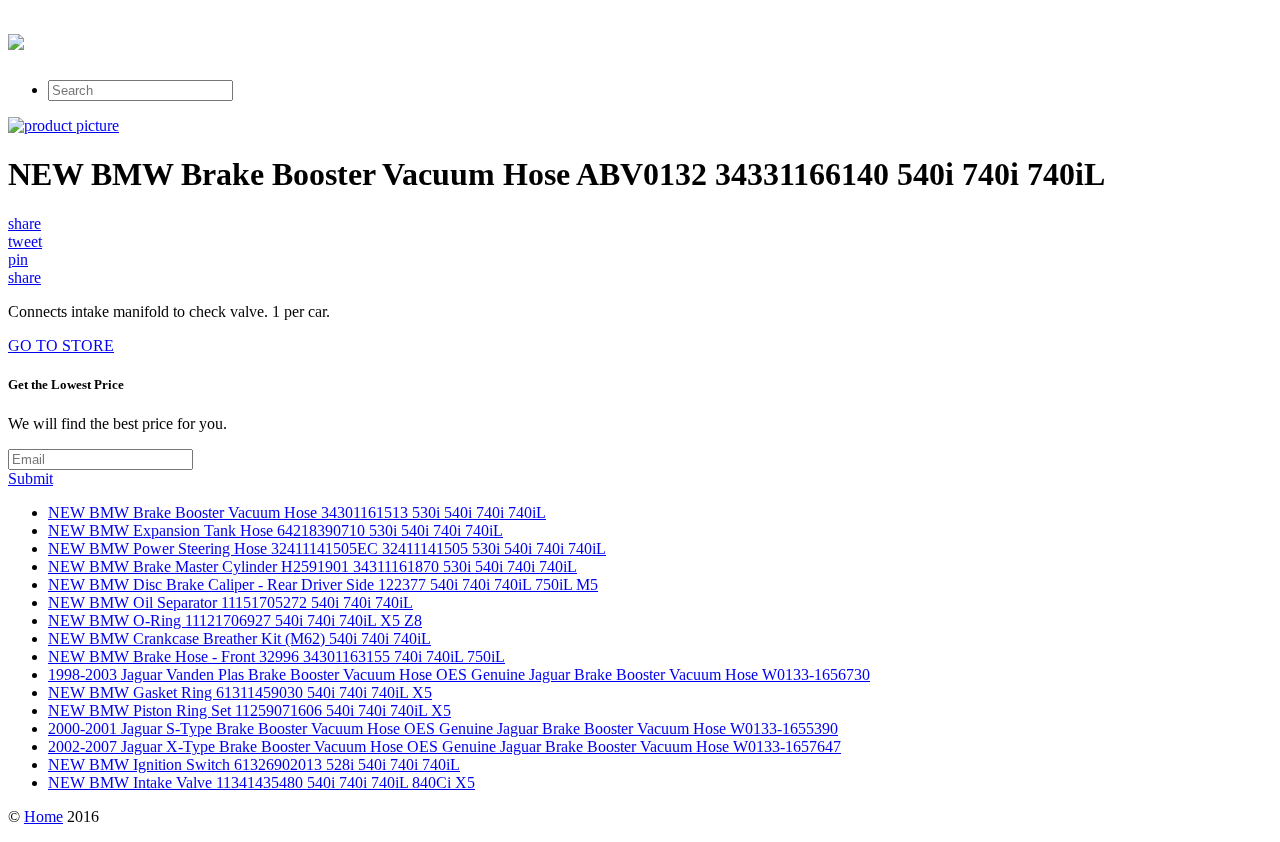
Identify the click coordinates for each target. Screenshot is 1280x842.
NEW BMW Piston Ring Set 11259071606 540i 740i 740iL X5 (249, 710)
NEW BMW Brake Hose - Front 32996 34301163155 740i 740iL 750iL (276, 656)
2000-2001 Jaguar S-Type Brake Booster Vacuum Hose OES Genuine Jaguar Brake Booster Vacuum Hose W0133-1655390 (443, 728)
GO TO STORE (61, 345)
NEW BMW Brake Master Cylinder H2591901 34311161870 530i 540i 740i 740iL (312, 566)
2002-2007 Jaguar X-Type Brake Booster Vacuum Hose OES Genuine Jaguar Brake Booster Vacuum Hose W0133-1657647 (444, 746)
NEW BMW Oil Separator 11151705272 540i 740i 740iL (230, 602)
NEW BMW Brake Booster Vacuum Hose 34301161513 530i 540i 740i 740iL (297, 512)
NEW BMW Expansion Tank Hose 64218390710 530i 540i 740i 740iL (275, 530)
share (24, 223)
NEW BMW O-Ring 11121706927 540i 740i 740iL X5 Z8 (235, 620)
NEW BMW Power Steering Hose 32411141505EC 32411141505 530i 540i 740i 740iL (327, 548)
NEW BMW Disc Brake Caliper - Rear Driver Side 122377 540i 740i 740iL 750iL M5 (323, 584)
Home (43, 816)
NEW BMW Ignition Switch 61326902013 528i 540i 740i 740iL (254, 764)
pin (18, 259)
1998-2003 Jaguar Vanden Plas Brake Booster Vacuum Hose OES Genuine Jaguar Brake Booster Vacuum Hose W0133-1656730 (459, 674)
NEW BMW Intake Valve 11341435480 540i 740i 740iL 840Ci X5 (261, 782)
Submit (30, 478)
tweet (25, 241)
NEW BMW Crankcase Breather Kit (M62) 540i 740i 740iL (239, 638)
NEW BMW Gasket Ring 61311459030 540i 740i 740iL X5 (240, 692)
